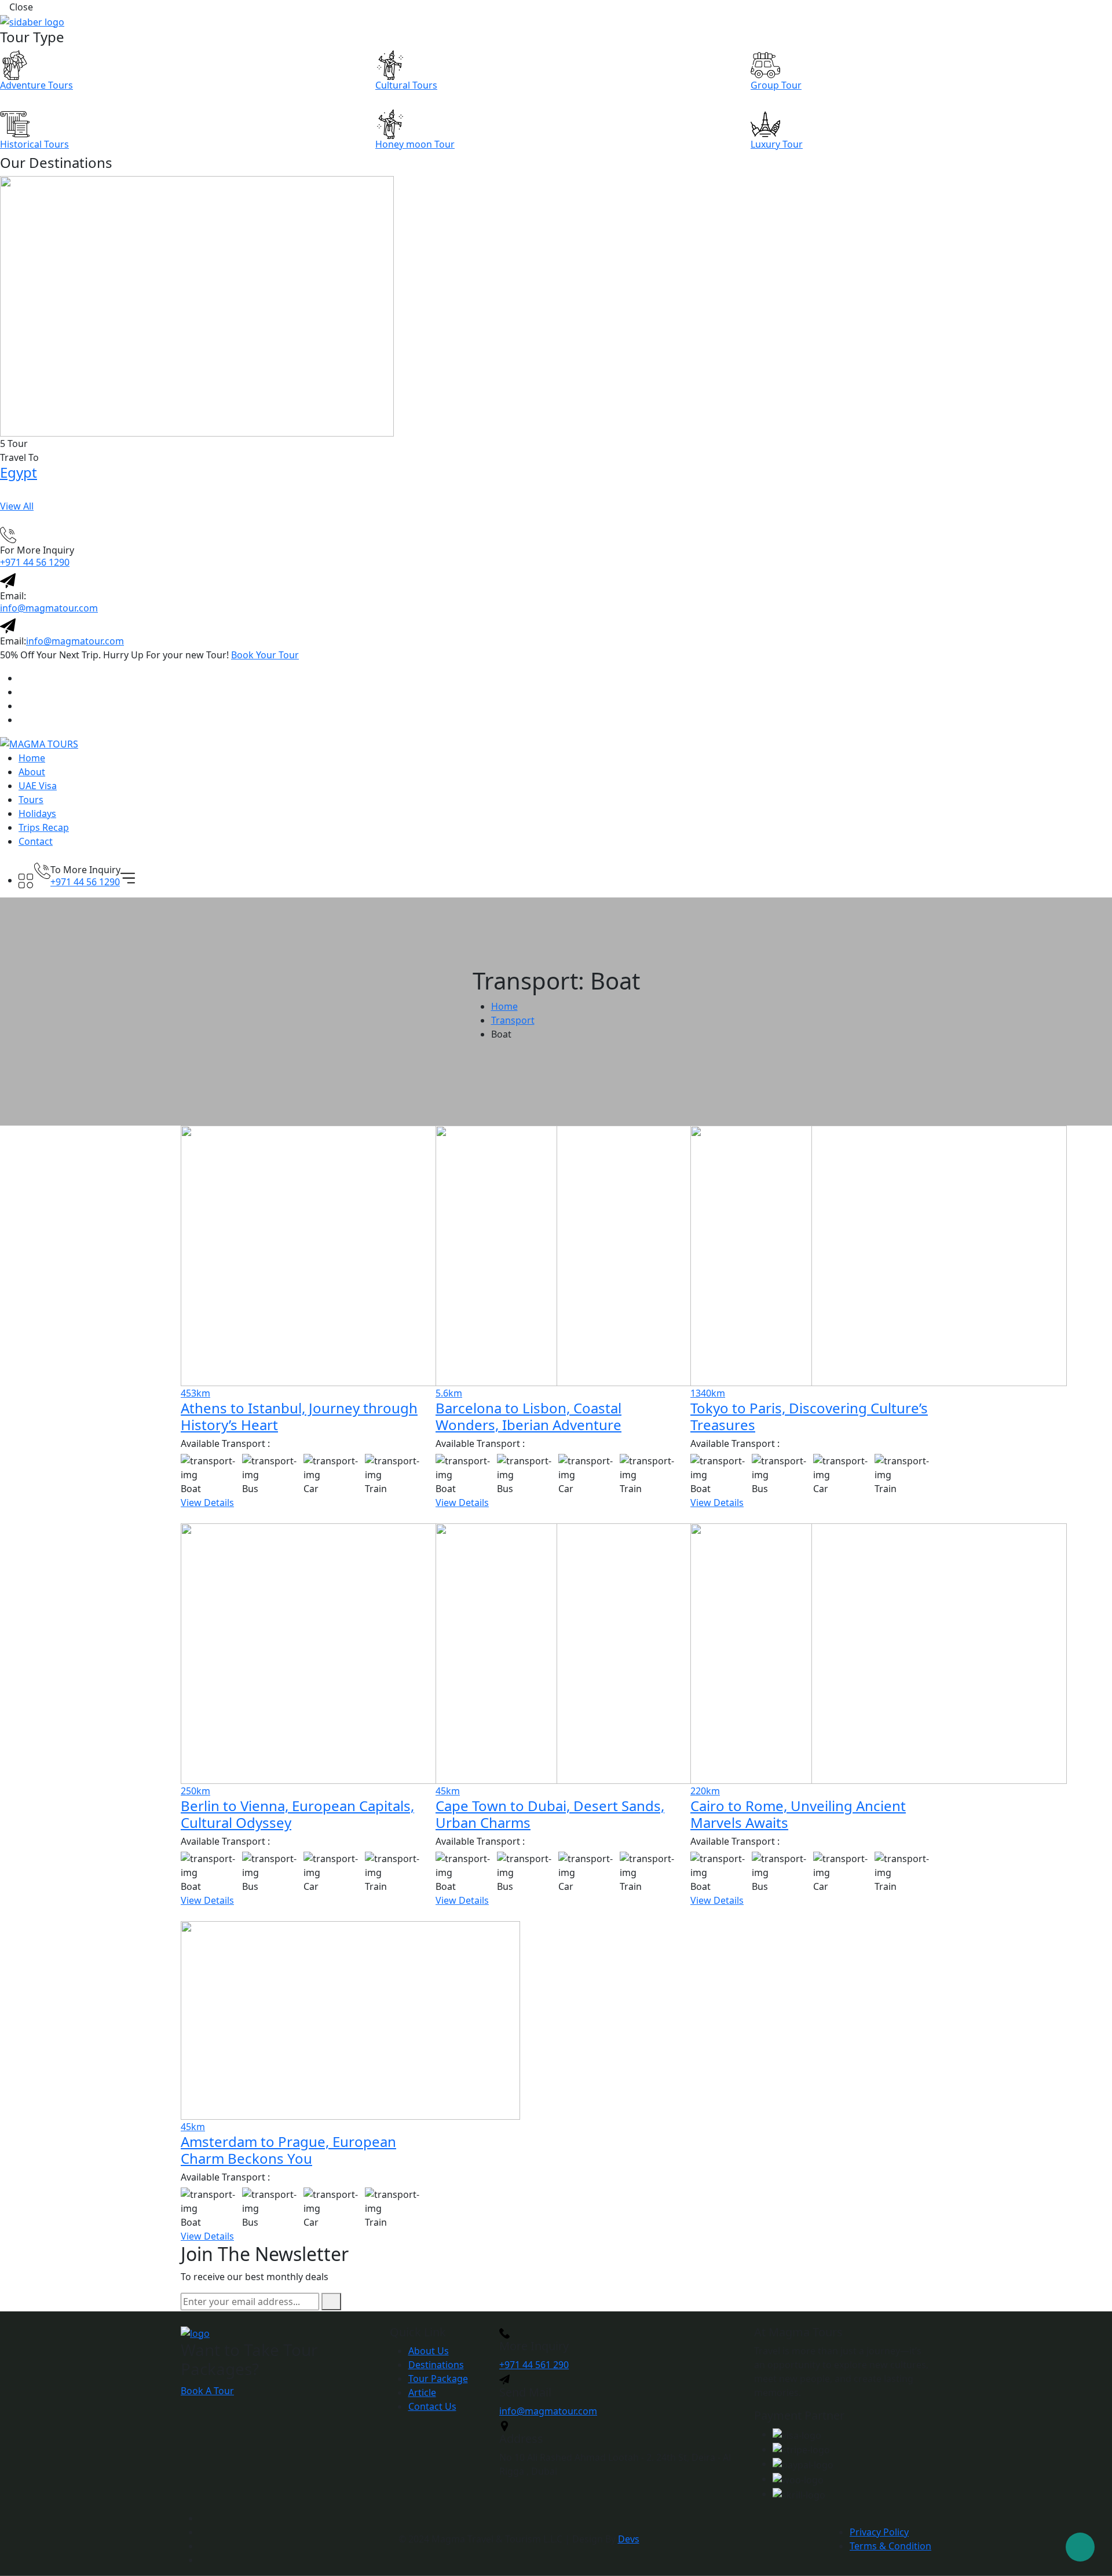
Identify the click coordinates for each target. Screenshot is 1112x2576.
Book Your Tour (265, 655)
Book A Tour (207, 2391)
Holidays (37, 814)
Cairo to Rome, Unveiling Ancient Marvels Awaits (798, 1814)
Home (32, 758)
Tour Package (438, 2379)
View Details (207, 1503)
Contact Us (432, 2406)
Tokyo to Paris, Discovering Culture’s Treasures (809, 1416)
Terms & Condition (890, 2546)
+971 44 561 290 (534, 2365)
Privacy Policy (879, 2532)
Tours (31, 800)
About (32, 772)
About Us (429, 2351)
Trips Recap (44, 827)
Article (422, 2392)
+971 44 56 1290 (35, 562)
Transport (513, 1020)
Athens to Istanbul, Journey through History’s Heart (299, 1416)
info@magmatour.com (49, 608)
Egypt (19, 472)
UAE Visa (38, 786)
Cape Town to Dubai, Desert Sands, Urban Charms (550, 1814)
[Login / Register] (26, 865)
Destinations (436, 2365)
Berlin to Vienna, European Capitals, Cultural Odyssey (297, 1814)
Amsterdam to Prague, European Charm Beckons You (288, 2150)
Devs (629, 2539)
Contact (36, 841)
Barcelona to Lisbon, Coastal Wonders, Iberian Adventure (528, 1416)
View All (17, 506)
